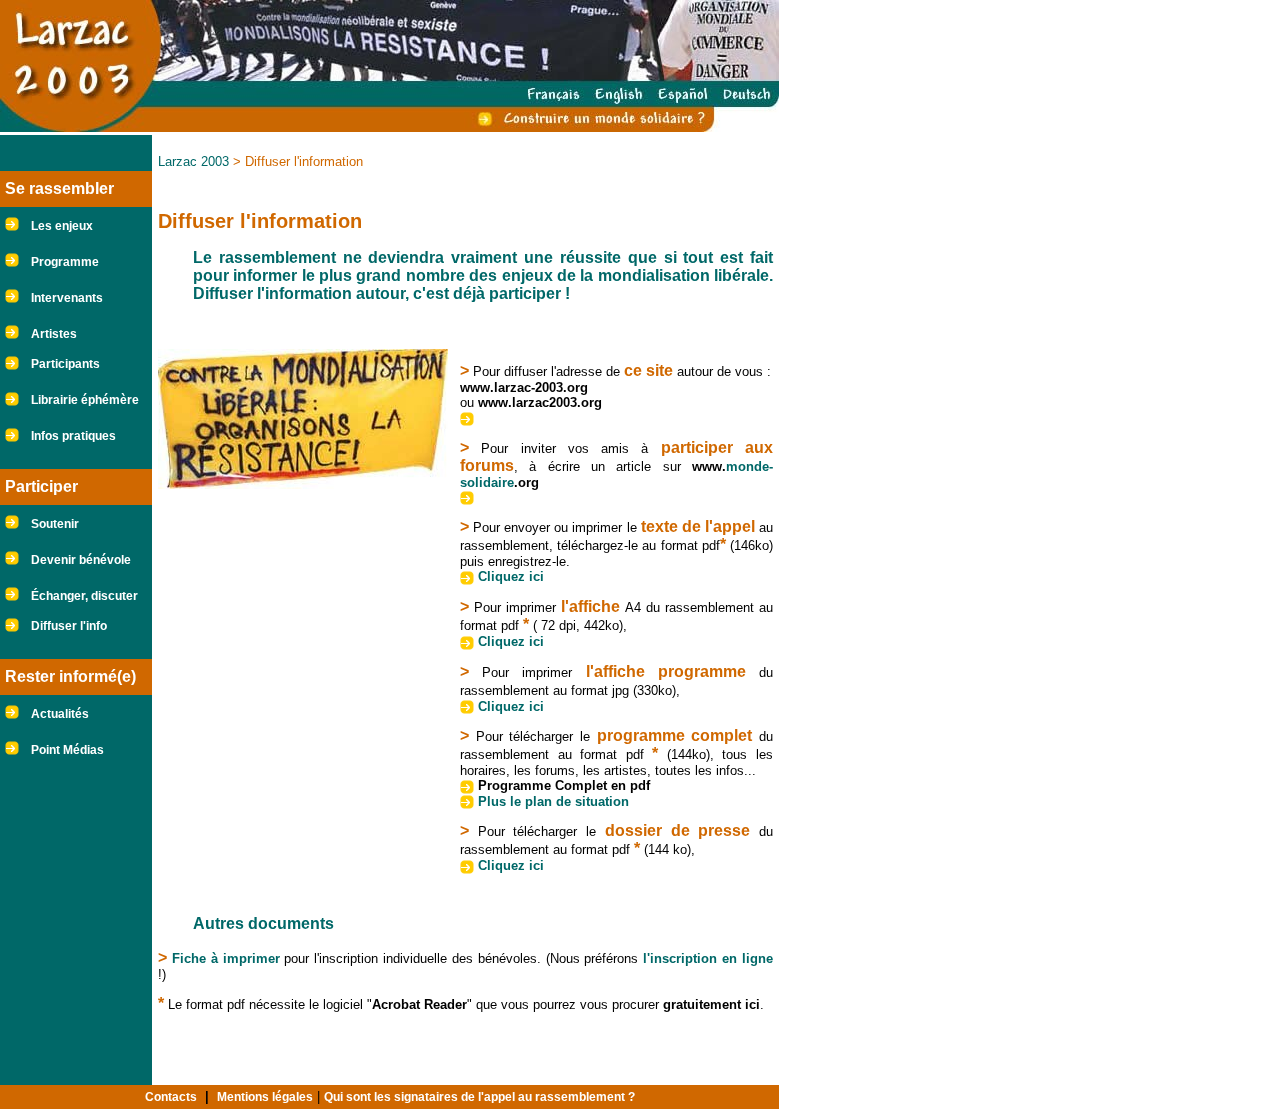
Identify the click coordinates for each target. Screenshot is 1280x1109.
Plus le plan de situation (553, 801)
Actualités (60, 714)
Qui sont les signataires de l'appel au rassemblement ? (479, 1097)
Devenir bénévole (81, 560)
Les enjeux (62, 226)
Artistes (54, 334)
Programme (65, 262)
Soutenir (55, 524)
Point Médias (67, 750)
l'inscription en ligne (708, 958)
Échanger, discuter (84, 596)
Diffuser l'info (69, 626)
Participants (65, 364)
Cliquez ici (511, 576)
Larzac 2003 (193, 161)
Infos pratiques (73, 436)
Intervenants (67, 298)
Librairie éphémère (85, 400)
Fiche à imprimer (226, 958)
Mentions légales (265, 1097)
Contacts (171, 1097)
